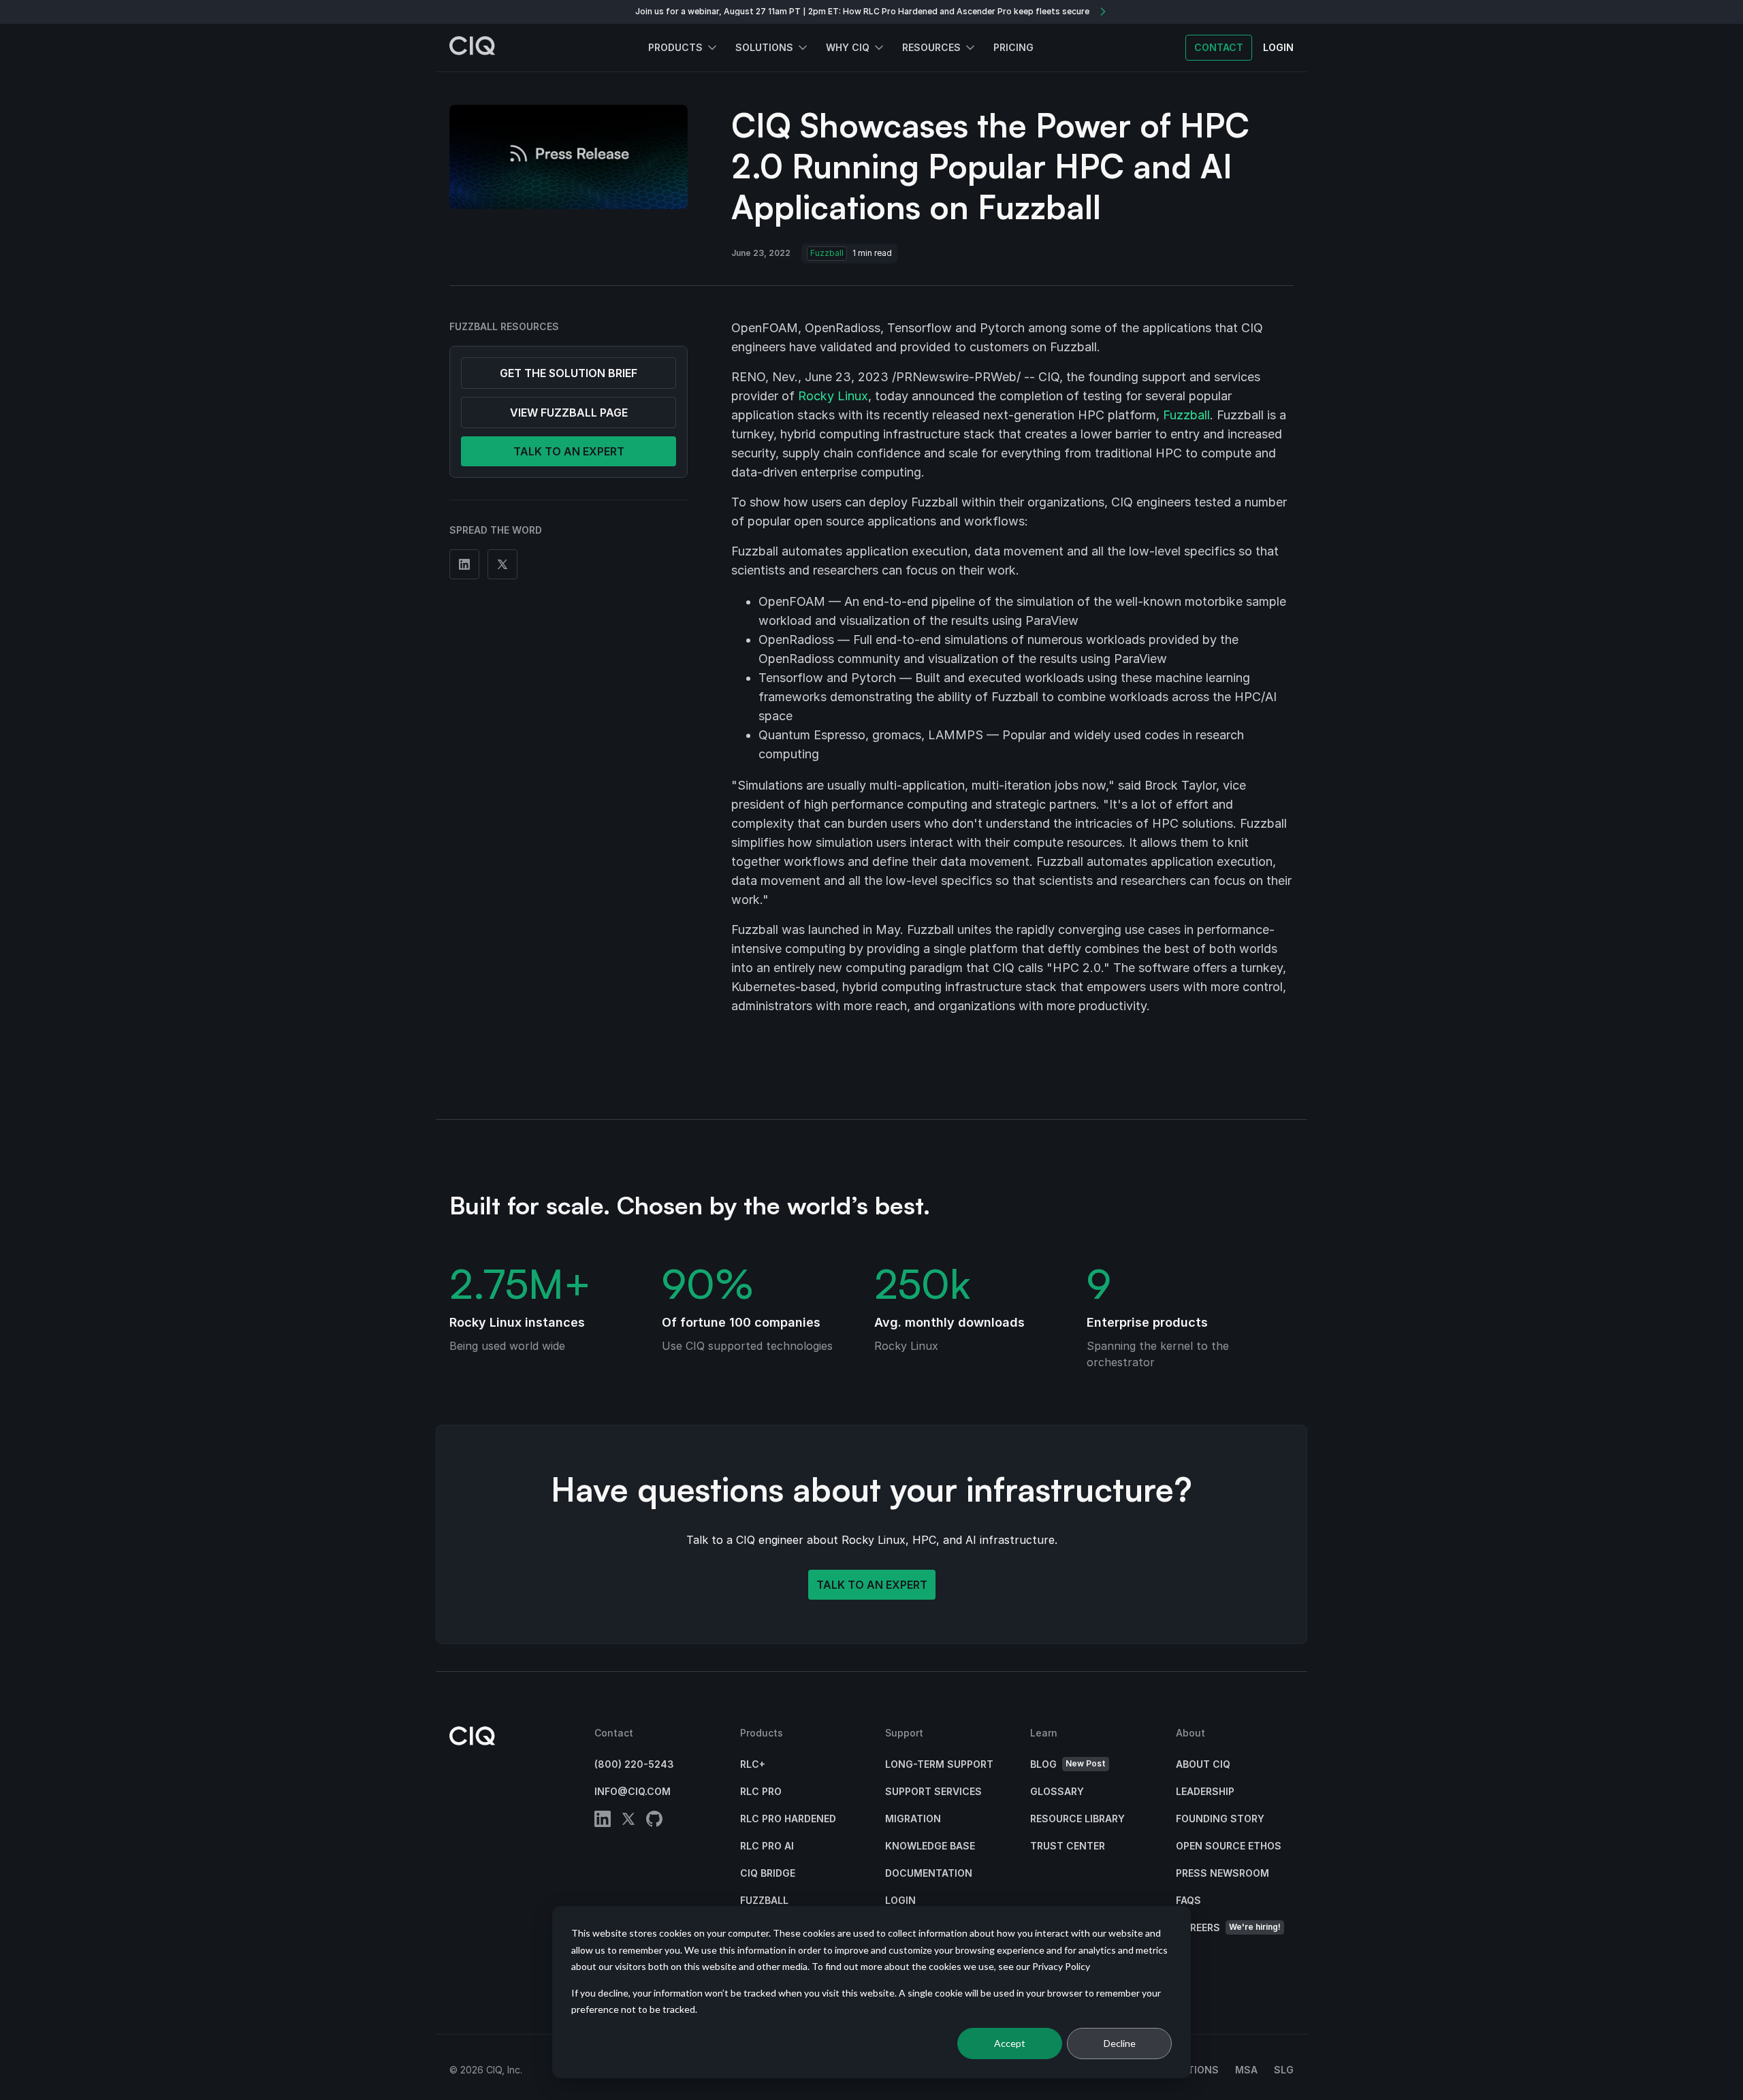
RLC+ (753, 1764)
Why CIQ (848, 47)
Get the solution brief (569, 373)
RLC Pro (761, 1791)
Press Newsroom (1222, 1873)
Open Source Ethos (1229, 1846)
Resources (931, 47)
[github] (654, 1821)
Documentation (929, 1873)
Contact (1219, 47)
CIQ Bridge (768, 1873)
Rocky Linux (833, 396)
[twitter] (628, 1821)
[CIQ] (473, 48)
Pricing (1013, 47)
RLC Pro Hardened (788, 1819)
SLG (1284, 2070)
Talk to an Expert (872, 1585)
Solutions (764, 47)
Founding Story (1220, 1819)
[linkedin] (603, 1821)
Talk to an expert (569, 451)
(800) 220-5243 (634, 1764)
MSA (1246, 2070)
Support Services (933, 1791)
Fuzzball (827, 253)
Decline (1120, 2043)
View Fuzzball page (569, 413)
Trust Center (1068, 1846)
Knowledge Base (930, 1846)
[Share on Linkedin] (464, 564)
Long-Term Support (939, 1764)
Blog (1068, 1764)
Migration (913, 1819)
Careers (1228, 1927)
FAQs (1188, 1900)
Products (675, 47)
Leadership (1205, 1791)
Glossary (1057, 1791)
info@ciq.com (633, 1791)
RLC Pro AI (767, 1846)
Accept (1010, 2043)
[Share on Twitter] (502, 564)
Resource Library (1077, 1819)
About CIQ (1203, 1764)
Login (900, 1900)
